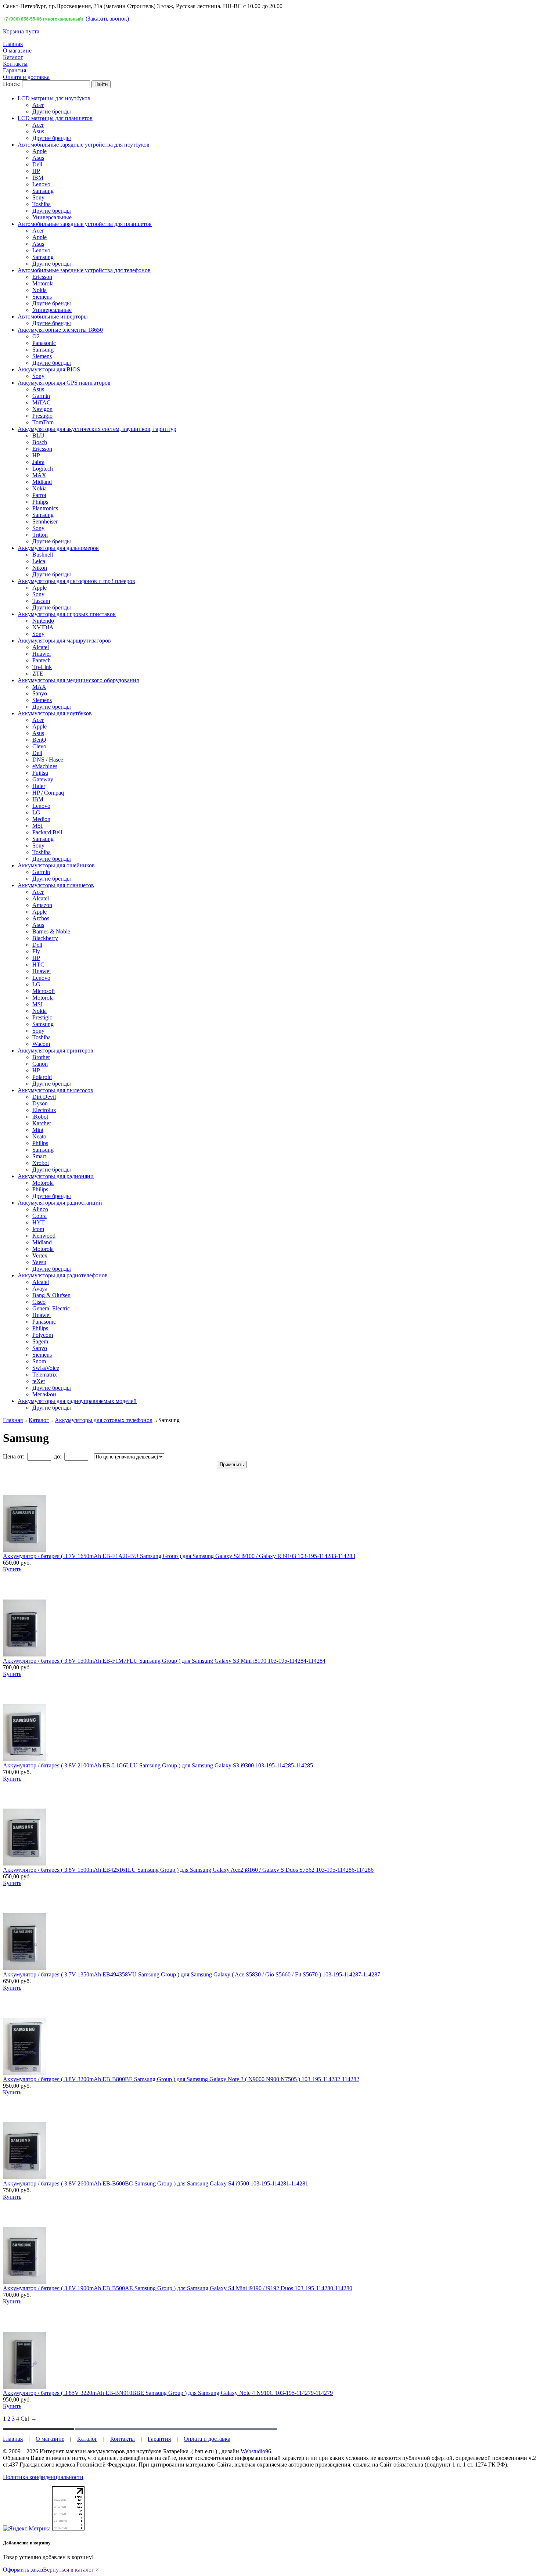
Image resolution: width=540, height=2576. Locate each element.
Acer (38, 105)
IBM (38, 178)
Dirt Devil (44, 1097)
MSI (37, 826)
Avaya (40, 1289)
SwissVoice (46, 1368)
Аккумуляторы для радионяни (56, 1176)
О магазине (17, 51)
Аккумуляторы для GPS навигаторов (64, 383)
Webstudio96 (256, 2451)
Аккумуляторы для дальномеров (58, 548)
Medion (41, 819)
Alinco (40, 1209)
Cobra (39, 1216)
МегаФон (44, 1394)
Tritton (40, 535)
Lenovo (41, 184)
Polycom (43, 1335)
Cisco (39, 1302)
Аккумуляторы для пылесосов (55, 1090)
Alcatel (41, 647)
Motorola (43, 283)
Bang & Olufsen (51, 1295)
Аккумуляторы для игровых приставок (67, 614)
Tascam (41, 601)
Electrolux (44, 1110)
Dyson (40, 1103)
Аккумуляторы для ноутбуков (55, 713)
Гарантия (15, 70)
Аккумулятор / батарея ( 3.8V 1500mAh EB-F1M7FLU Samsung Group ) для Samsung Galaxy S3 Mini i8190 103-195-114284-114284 (164, 1661)
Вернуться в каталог (69, 2570)
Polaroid (42, 1077)
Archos (41, 918)
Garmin (41, 396)
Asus (38, 131)
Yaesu (39, 1262)
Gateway (43, 779)
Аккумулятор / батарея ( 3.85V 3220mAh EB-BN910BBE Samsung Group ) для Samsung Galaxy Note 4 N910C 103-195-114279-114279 (168, 2393)
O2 (36, 336)
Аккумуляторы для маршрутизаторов (64, 641)
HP (36, 171)
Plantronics (45, 508)
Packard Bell (47, 832)
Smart (39, 1156)
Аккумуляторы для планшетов (56, 885)
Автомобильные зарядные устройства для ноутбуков (84, 145)
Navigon (42, 409)
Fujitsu (40, 773)
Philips (40, 502)
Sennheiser (45, 521)
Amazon (42, 905)
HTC (38, 965)
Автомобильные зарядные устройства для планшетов (85, 224)
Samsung (43, 191)
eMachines (45, 766)
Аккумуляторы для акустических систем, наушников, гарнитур (97, 429)
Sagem (40, 1341)
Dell (37, 164)
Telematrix (45, 1375)
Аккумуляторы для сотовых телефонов (104, 1420)
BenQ (39, 740)
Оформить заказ (23, 2570)
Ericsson (42, 277)
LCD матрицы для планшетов (55, 118)
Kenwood (44, 1236)
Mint (38, 1130)
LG (36, 812)
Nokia (39, 290)
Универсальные (52, 217)
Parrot (39, 495)
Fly (36, 951)
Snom (39, 1361)
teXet (39, 1381)
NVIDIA (43, 627)
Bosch (40, 442)
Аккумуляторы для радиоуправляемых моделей (77, 1401)
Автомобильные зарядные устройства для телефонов (84, 270)
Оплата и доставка (26, 77)
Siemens (42, 297)
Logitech (43, 469)
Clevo (39, 746)
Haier (39, 786)
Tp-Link (42, 667)
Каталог (13, 57)
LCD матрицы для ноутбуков (54, 98)
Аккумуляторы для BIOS (49, 369)
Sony (38, 197)
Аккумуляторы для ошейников (56, 865)
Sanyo (40, 693)
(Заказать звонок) (107, 19)
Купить (12, 1569)
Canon (40, 1064)
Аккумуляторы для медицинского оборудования (78, 680)
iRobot (40, 1117)
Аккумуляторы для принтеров (55, 1050)
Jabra (38, 462)
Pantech (42, 660)
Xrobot (41, 1163)
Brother (41, 1057)
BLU (38, 436)
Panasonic (44, 343)
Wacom (41, 1044)
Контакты (15, 64)
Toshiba (42, 204)
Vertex (40, 1255)
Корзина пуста (21, 31)
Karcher (42, 1123)
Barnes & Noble (51, 931)
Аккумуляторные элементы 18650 (60, 330)
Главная (13, 44)
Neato (39, 1136)
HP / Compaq (48, 793)
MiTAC (42, 402)
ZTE (38, 674)
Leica (39, 561)
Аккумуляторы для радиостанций (60, 1203)
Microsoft (44, 991)
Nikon (40, 568)
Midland (42, 482)
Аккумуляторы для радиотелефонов (63, 1275)
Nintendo (43, 621)
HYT (39, 1222)
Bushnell (43, 555)
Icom (38, 1229)
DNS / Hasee (48, 760)
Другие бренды (52, 111)
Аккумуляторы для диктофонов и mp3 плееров (76, 581)
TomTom (43, 422)
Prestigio (42, 416)
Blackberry (45, 938)
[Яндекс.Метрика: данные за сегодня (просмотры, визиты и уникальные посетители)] (27, 2529)
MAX (39, 475)
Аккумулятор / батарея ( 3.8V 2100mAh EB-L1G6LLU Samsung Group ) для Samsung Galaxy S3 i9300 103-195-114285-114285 (158, 1765)
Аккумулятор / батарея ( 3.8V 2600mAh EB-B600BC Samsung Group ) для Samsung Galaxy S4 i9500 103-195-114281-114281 (156, 2183)
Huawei (42, 654)
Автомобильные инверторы (53, 316)
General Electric (51, 1308)
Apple (39, 151)
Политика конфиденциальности (43, 2477)
